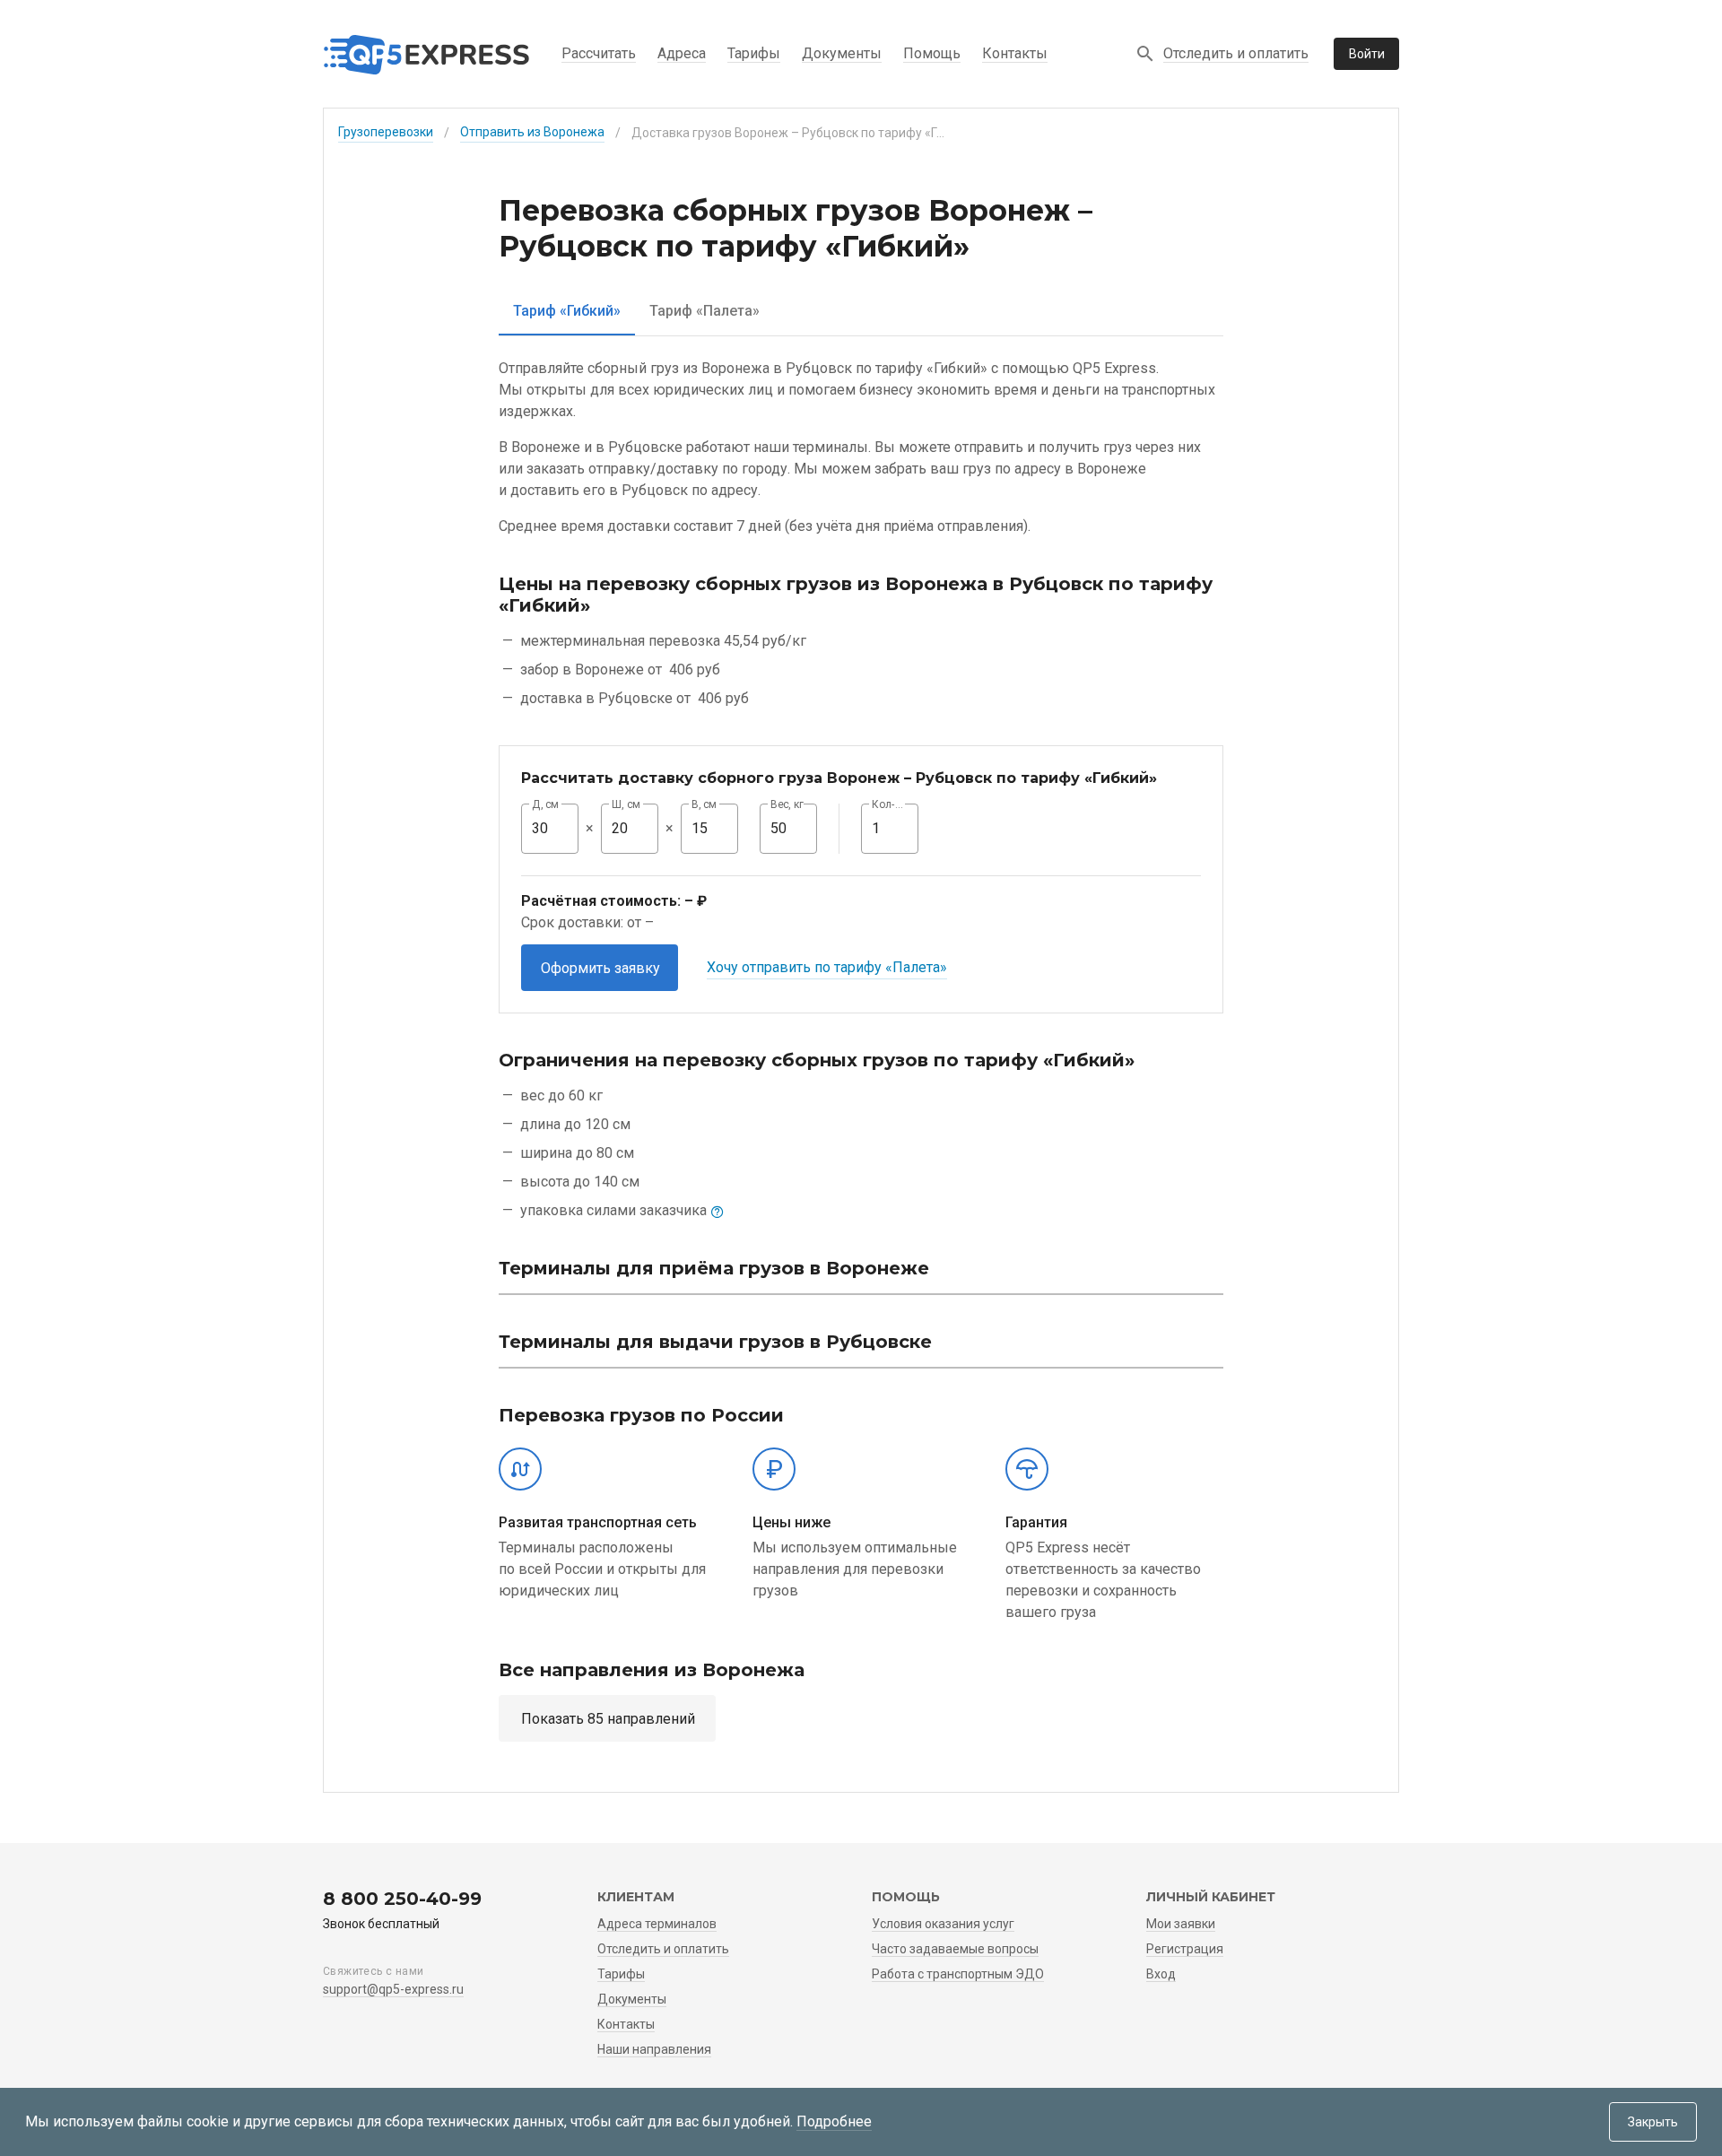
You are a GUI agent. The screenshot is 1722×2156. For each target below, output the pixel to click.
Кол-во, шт (890, 804)
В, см (704, 804)
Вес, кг (787, 804)
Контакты (1015, 53)
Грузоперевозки (386, 132)
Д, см (545, 804)
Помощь (932, 53)
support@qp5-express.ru (393, 1989)
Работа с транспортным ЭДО (958, 1974)
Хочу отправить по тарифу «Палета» (827, 967)
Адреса (682, 53)
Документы (842, 53)
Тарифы (754, 53)
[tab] (567, 311)
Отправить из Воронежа (532, 132)
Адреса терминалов (657, 1924)
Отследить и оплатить (1236, 53)
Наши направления (654, 2049)
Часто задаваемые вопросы (955, 1949)
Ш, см (626, 804)
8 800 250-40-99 (402, 1899)
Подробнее (834, 2121)
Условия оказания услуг (943, 1924)
